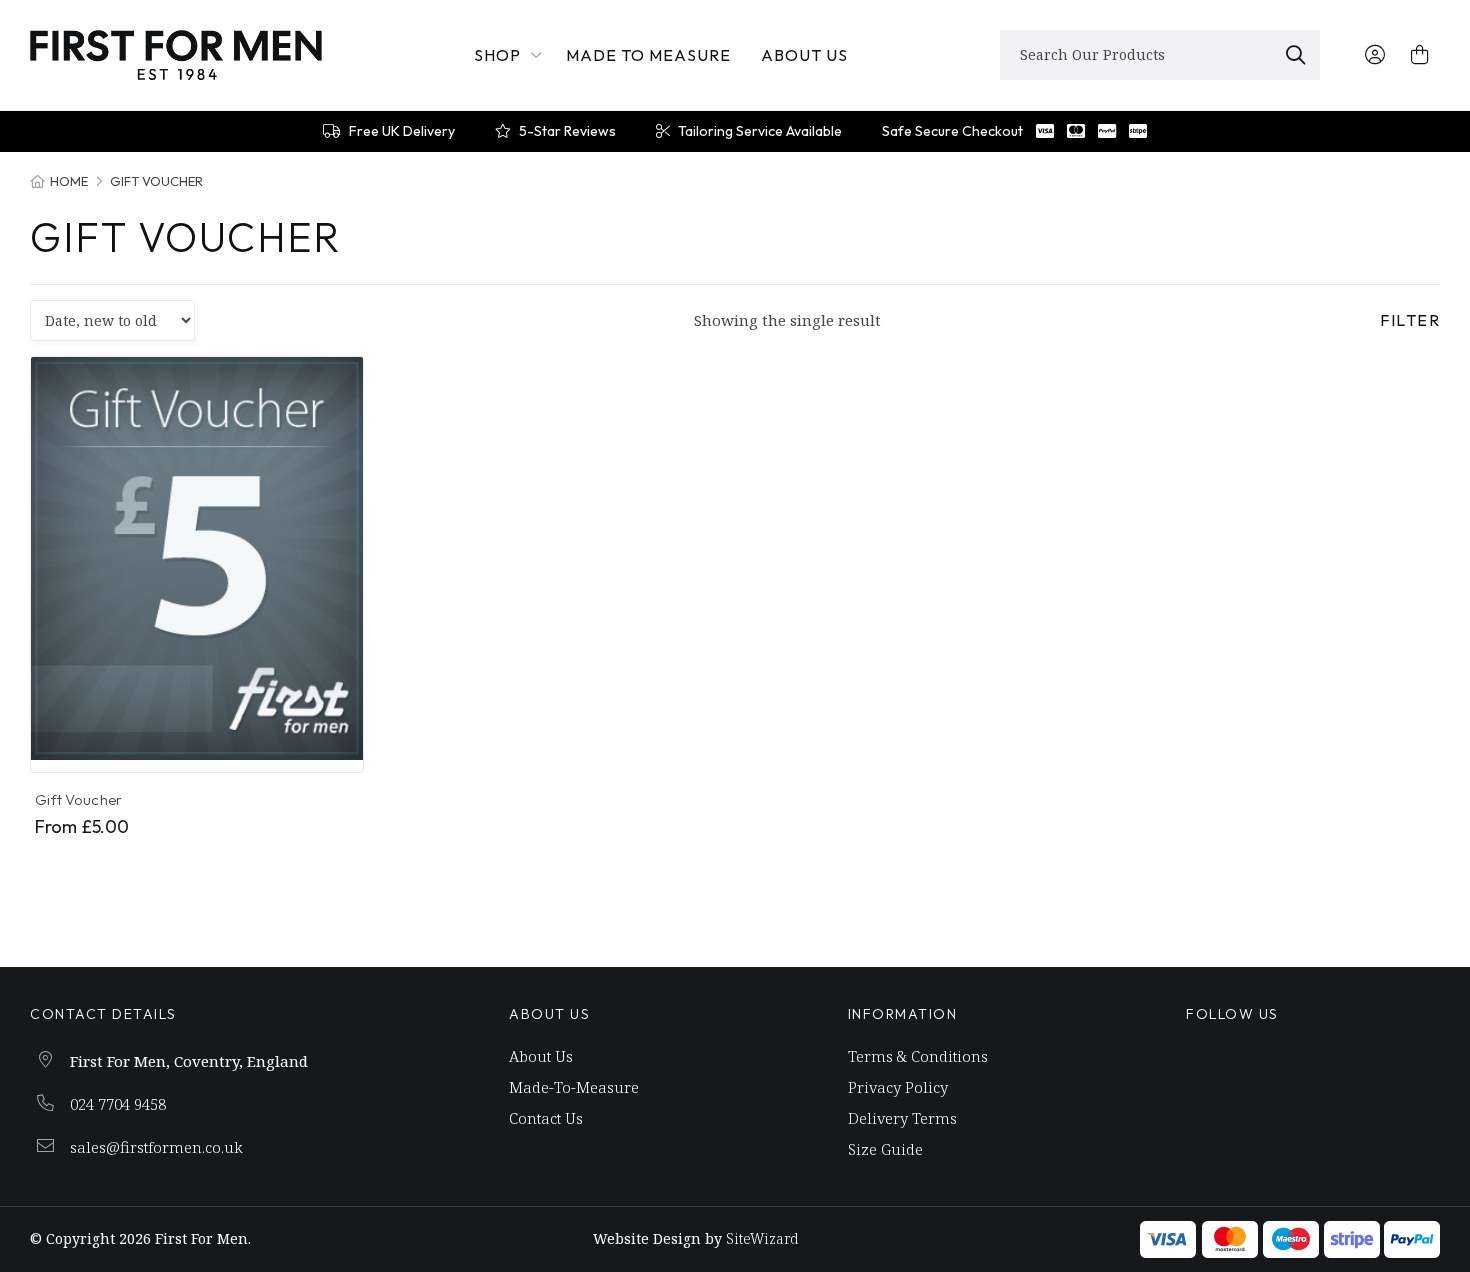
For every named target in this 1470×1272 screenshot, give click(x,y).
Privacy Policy (898, 1087)
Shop (497, 55)
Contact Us (546, 1118)
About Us (804, 55)
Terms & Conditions (918, 1056)
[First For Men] (176, 55)
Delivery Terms (902, 1118)
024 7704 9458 (118, 1104)
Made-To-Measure (574, 1087)
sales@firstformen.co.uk (156, 1147)
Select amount (208, 730)
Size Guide (885, 1149)
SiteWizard (762, 1238)
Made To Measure (648, 55)
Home (69, 181)
